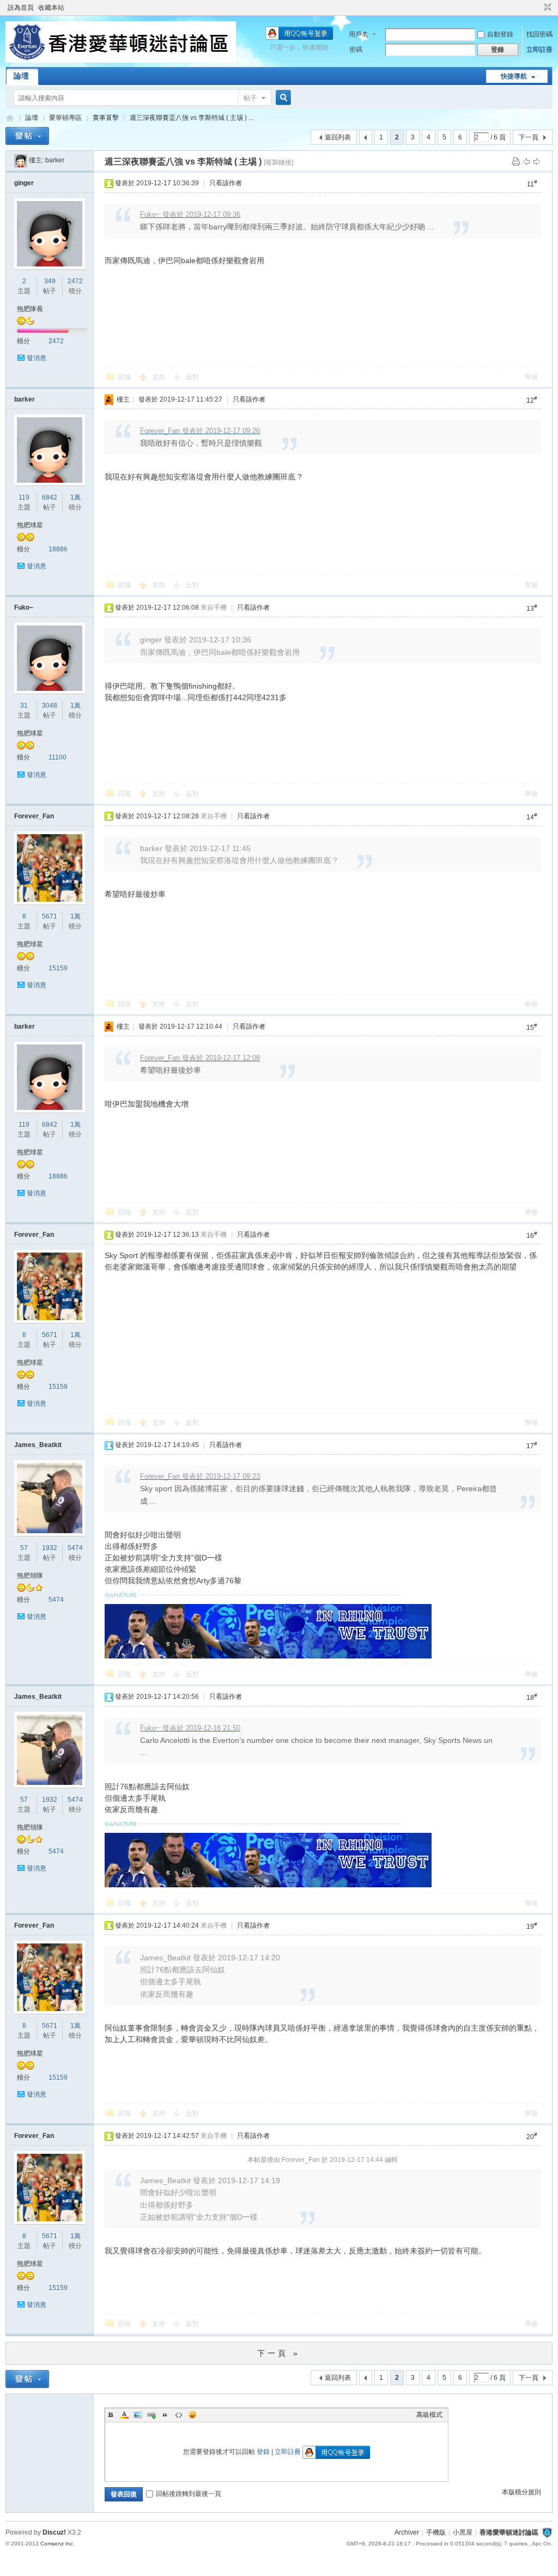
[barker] (21, 160)
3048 (50, 706)
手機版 (436, 2532)
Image (138, 2415)
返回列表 (338, 137)
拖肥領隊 (30, 1576)
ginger (24, 183)
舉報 (531, 377)
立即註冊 (539, 50)
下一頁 (529, 137)
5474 (75, 1548)
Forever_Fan (34, 816)
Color (124, 2415)
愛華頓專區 (65, 118)
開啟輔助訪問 (537, 8)
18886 (58, 549)
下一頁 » (279, 2353)
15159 (58, 968)
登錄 (263, 2452)
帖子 (250, 98)
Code (179, 2415)
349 (50, 281)
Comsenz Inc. (57, 2544)
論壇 (21, 76)
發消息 (37, 358)
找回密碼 (539, 34)
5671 (50, 916)
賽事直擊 (106, 118)
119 (24, 497)
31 (24, 706)
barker (55, 160)
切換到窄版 (546, 8)
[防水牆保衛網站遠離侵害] (547, 2532)
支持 (159, 377)
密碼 (356, 50)
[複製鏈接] (278, 162)
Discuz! (54, 2532)
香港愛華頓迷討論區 (10, 118)
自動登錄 (500, 34)
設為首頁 (21, 8)
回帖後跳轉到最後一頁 (189, 2494)
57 (24, 1548)
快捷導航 (514, 76)
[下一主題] (537, 161)
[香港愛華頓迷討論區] (121, 60)
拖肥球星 (30, 525)
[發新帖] (27, 136)
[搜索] (282, 98)
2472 (75, 281)
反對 (192, 377)
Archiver (407, 2532)
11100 (57, 757)
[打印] (516, 161)
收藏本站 (51, 8)
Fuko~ (24, 607)
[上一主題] (526, 161)
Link (151, 2415)
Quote (165, 2415)
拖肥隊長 (30, 309)
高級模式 (429, 2415)
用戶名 (359, 34)
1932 (50, 1548)
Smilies (192, 2415)
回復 (125, 377)
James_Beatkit (38, 1445)
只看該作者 (226, 183)
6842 (50, 497)
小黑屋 (463, 2532)
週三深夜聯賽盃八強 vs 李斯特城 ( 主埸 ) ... (192, 118)
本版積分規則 (521, 2492)
